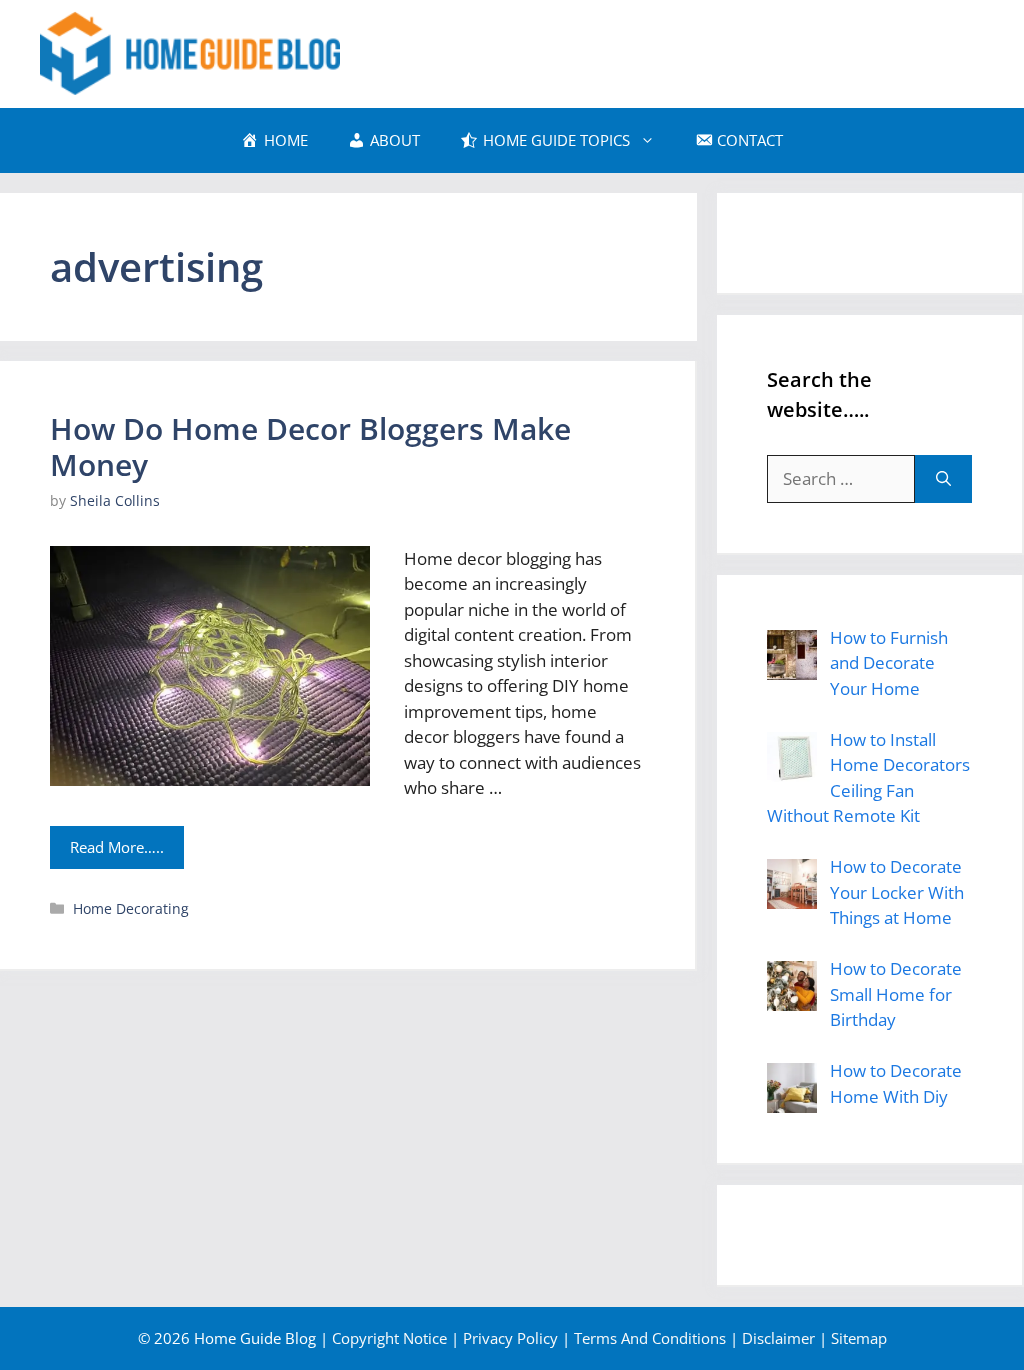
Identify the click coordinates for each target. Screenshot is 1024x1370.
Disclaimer (778, 1338)
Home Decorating (131, 908)
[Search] (943, 479)
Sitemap (859, 1338)
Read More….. (117, 847)
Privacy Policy (510, 1338)
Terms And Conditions (650, 1338)
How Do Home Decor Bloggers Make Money (310, 446)
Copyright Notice (389, 1338)
